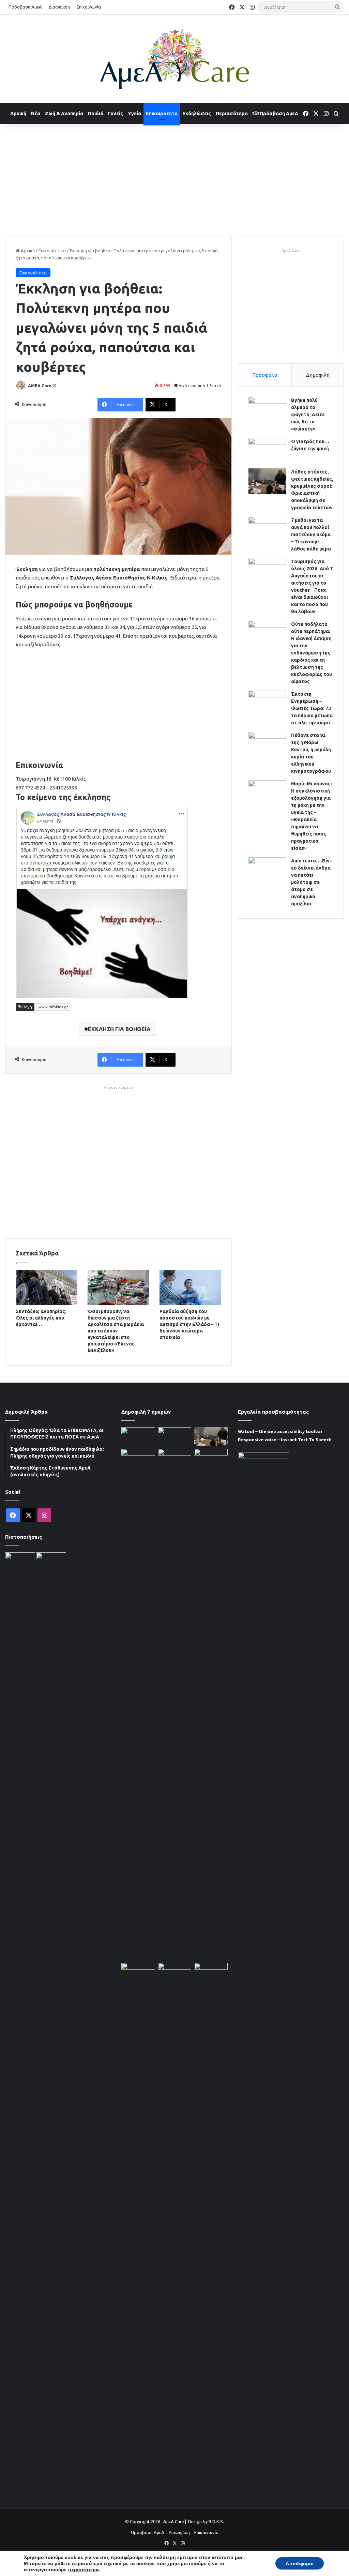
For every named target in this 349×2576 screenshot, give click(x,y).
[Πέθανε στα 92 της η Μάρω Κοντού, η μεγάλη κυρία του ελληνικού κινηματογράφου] (267, 745)
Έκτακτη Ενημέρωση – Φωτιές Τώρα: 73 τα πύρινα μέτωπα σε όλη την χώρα (312, 708)
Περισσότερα (232, 114)
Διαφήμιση (59, 7)
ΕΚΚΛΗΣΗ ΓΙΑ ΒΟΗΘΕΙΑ (119, 1029)
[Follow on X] (55, 386)
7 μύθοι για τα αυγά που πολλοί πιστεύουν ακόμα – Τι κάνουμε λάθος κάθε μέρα (311, 534)
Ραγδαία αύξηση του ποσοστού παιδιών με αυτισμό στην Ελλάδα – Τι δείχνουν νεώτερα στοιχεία (189, 1324)
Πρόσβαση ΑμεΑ (25, 7)
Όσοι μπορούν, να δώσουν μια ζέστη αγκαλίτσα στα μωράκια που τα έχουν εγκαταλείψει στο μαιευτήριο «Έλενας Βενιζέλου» (116, 1331)
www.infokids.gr (53, 1007)
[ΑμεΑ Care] (174, 59)
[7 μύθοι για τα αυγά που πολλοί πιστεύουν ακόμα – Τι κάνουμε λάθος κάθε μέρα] (267, 530)
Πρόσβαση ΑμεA (278, 114)
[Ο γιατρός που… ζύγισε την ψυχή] (267, 451)
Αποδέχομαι (300, 2563)
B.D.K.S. (216, 2521)
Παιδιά (96, 114)
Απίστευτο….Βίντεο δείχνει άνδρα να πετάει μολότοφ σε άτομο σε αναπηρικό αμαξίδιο (312, 882)
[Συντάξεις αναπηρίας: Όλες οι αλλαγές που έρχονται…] (47, 1287)
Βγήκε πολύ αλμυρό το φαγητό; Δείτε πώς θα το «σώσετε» (308, 415)
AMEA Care (40, 386)
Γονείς (116, 114)
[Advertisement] (174, 179)
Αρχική (18, 114)
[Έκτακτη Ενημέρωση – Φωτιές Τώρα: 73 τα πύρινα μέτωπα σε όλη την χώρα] (267, 703)
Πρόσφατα (265, 375)
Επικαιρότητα (162, 114)
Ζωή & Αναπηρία (64, 114)
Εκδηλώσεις (197, 114)
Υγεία (134, 114)
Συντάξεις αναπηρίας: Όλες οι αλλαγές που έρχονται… (41, 1318)
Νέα (36, 114)
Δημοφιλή (318, 375)
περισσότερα (83, 2570)
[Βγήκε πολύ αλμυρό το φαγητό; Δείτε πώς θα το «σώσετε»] (267, 410)
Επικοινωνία (89, 7)
